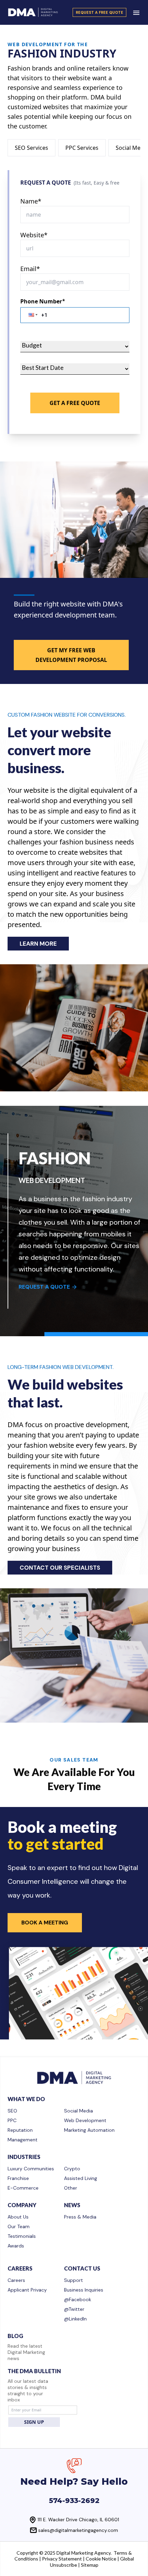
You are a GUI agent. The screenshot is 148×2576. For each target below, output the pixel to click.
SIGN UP (34, 2422)
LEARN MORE (38, 944)
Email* (30, 269)
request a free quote (99, 12)
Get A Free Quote (75, 403)
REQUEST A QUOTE (44, 1287)
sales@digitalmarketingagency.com (78, 2530)
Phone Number (43, 301)
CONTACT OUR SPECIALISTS (60, 1568)
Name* (31, 201)
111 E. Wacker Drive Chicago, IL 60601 (78, 2520)
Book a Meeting (45, 1923)
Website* (34, 235)
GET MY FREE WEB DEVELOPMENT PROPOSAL (71, 655)
